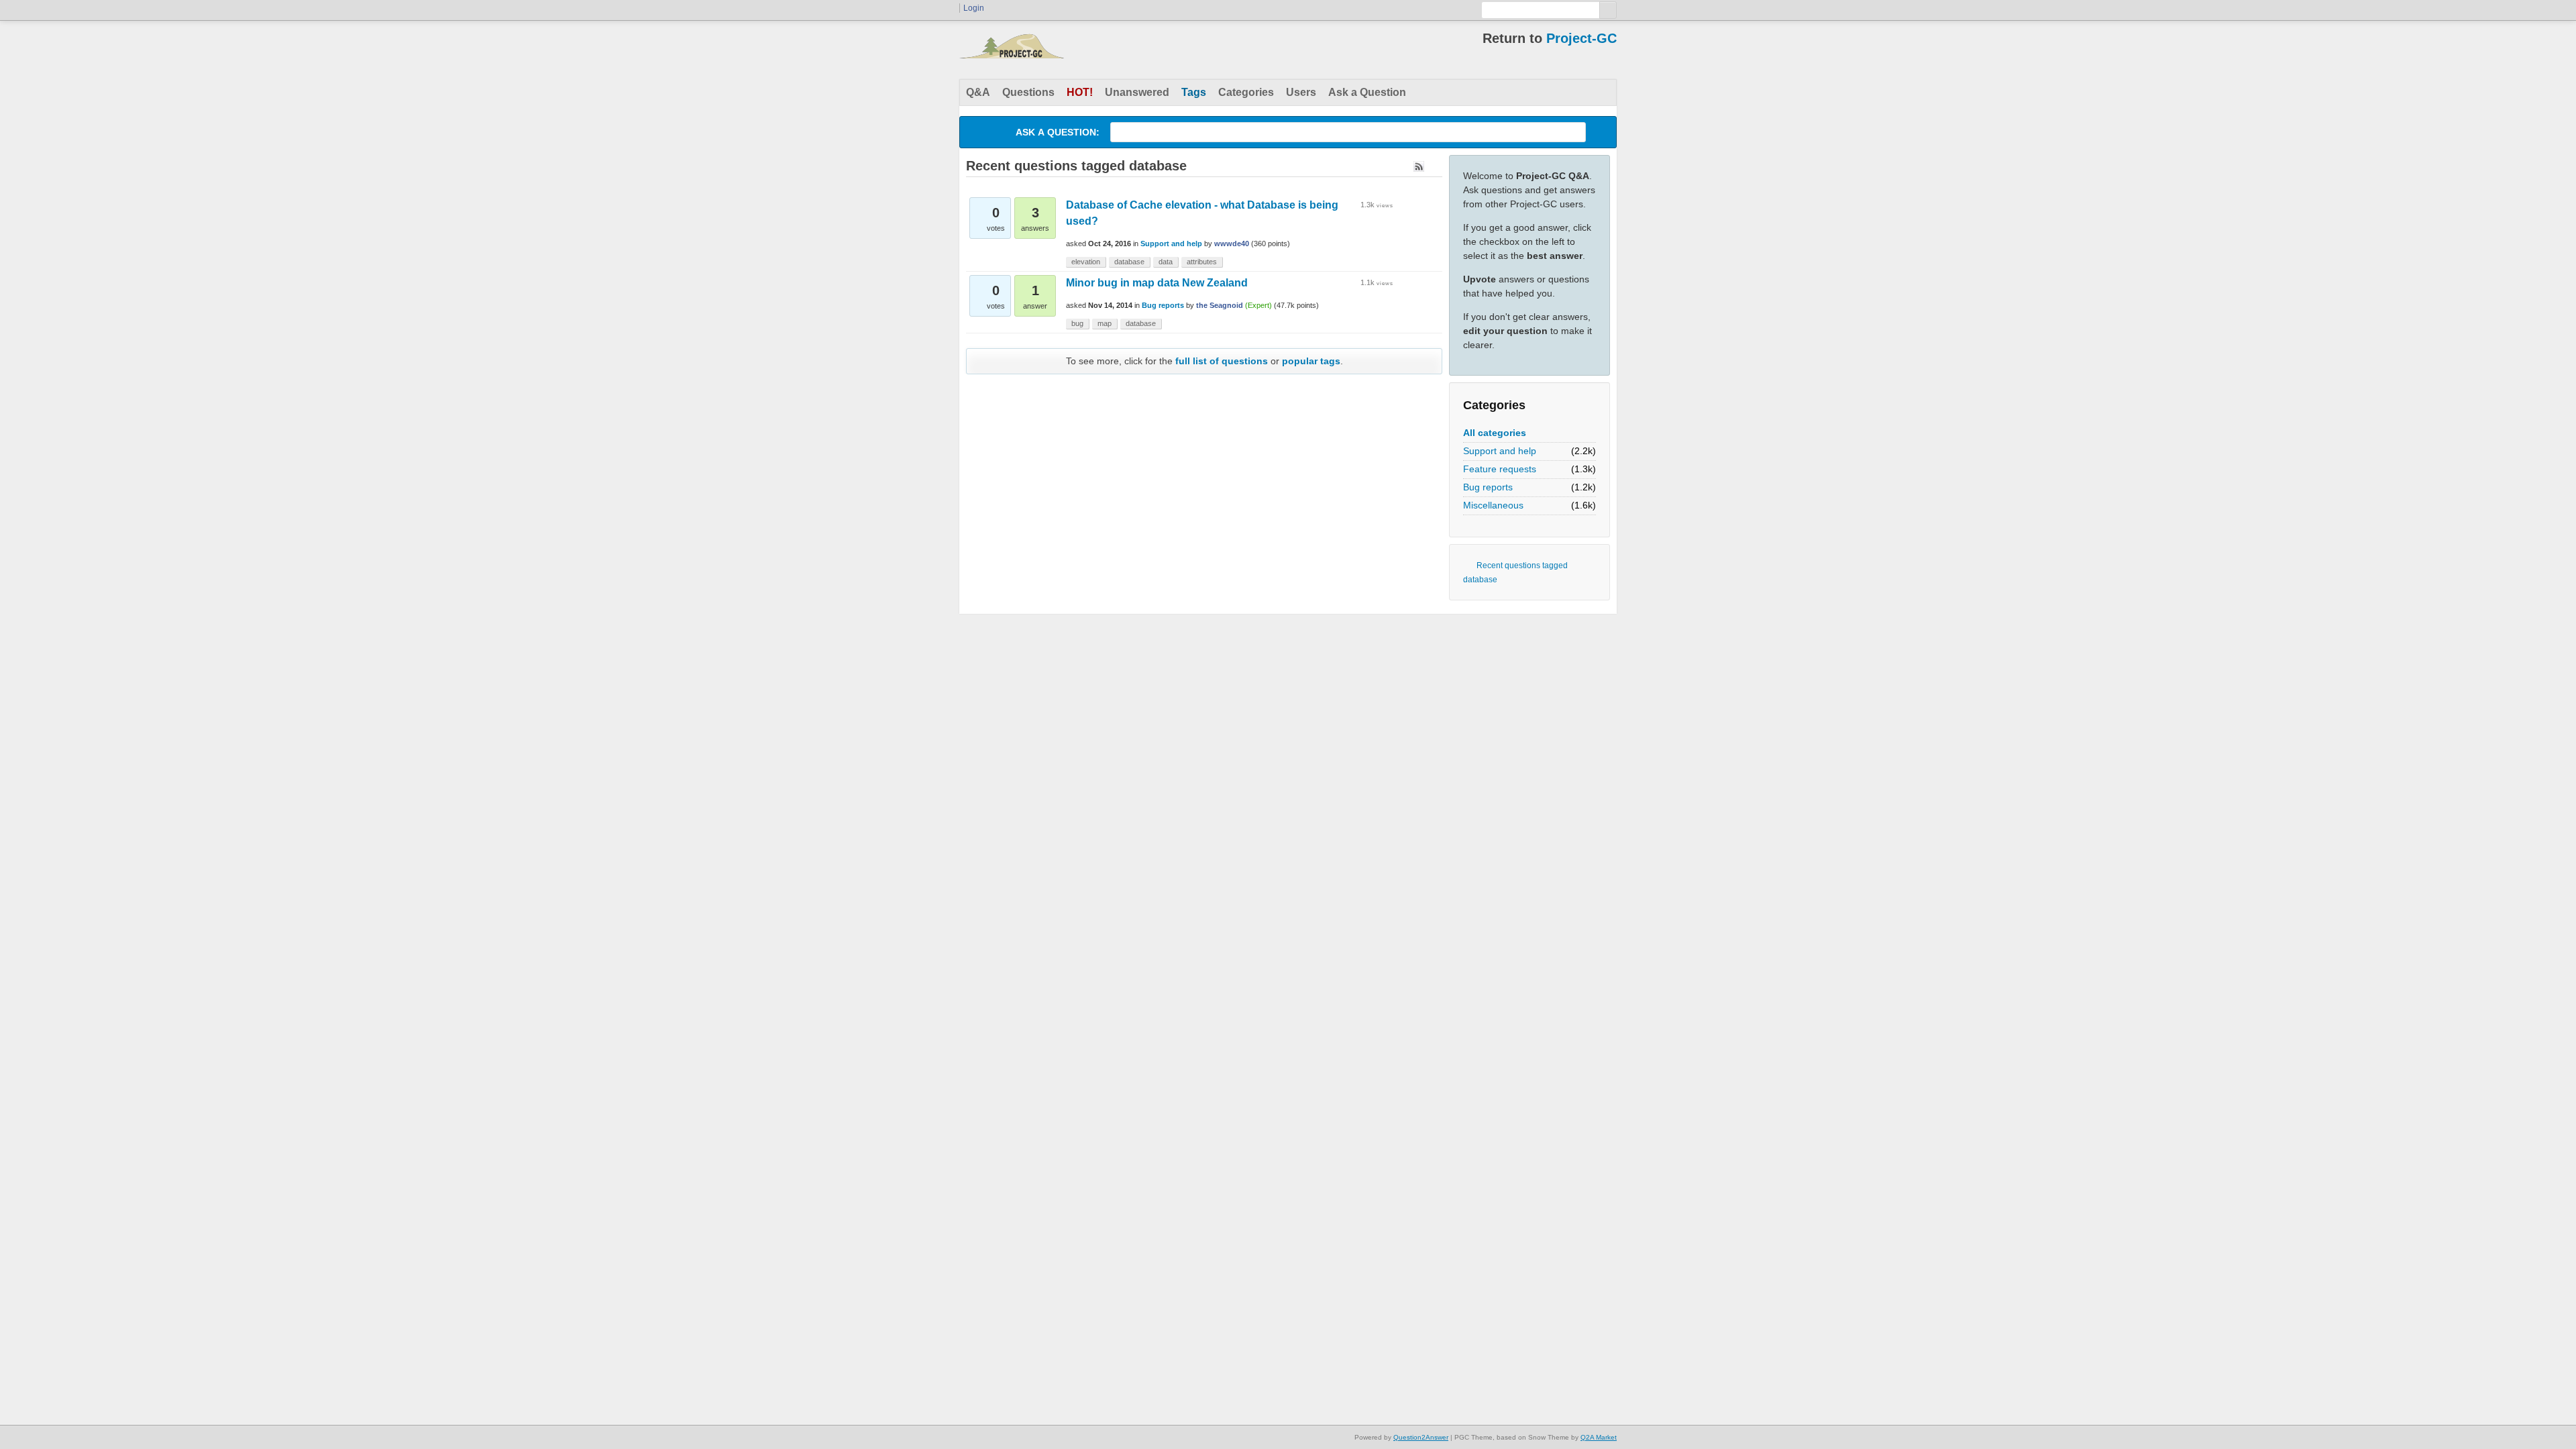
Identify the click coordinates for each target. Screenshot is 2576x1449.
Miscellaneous (1493, 505)
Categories (1246, 92)
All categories (1495, 433)
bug (1077, 323)
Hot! (1080, 92)
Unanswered (1137, 92)
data (1166, 262)
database (1129, 262)
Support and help (1500, 451)
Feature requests (1500, 469)
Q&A (978, 92)
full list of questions (1222, 361)
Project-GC (1581, 38)
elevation (1086, 262)
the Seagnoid (1220, 305)
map (1105, 323)
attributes (1202, 262)
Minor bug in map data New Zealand (1157, 283)
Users (1301, 92)
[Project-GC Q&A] (1012, 50)
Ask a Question (1367, 92)
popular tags (1311, 361)
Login (974, 8)
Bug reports (1488, 487)
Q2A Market (1599, 1437)
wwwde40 (1232, 244)
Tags (1194, 92)
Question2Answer (1421, 1437)
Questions (1028, 92)
